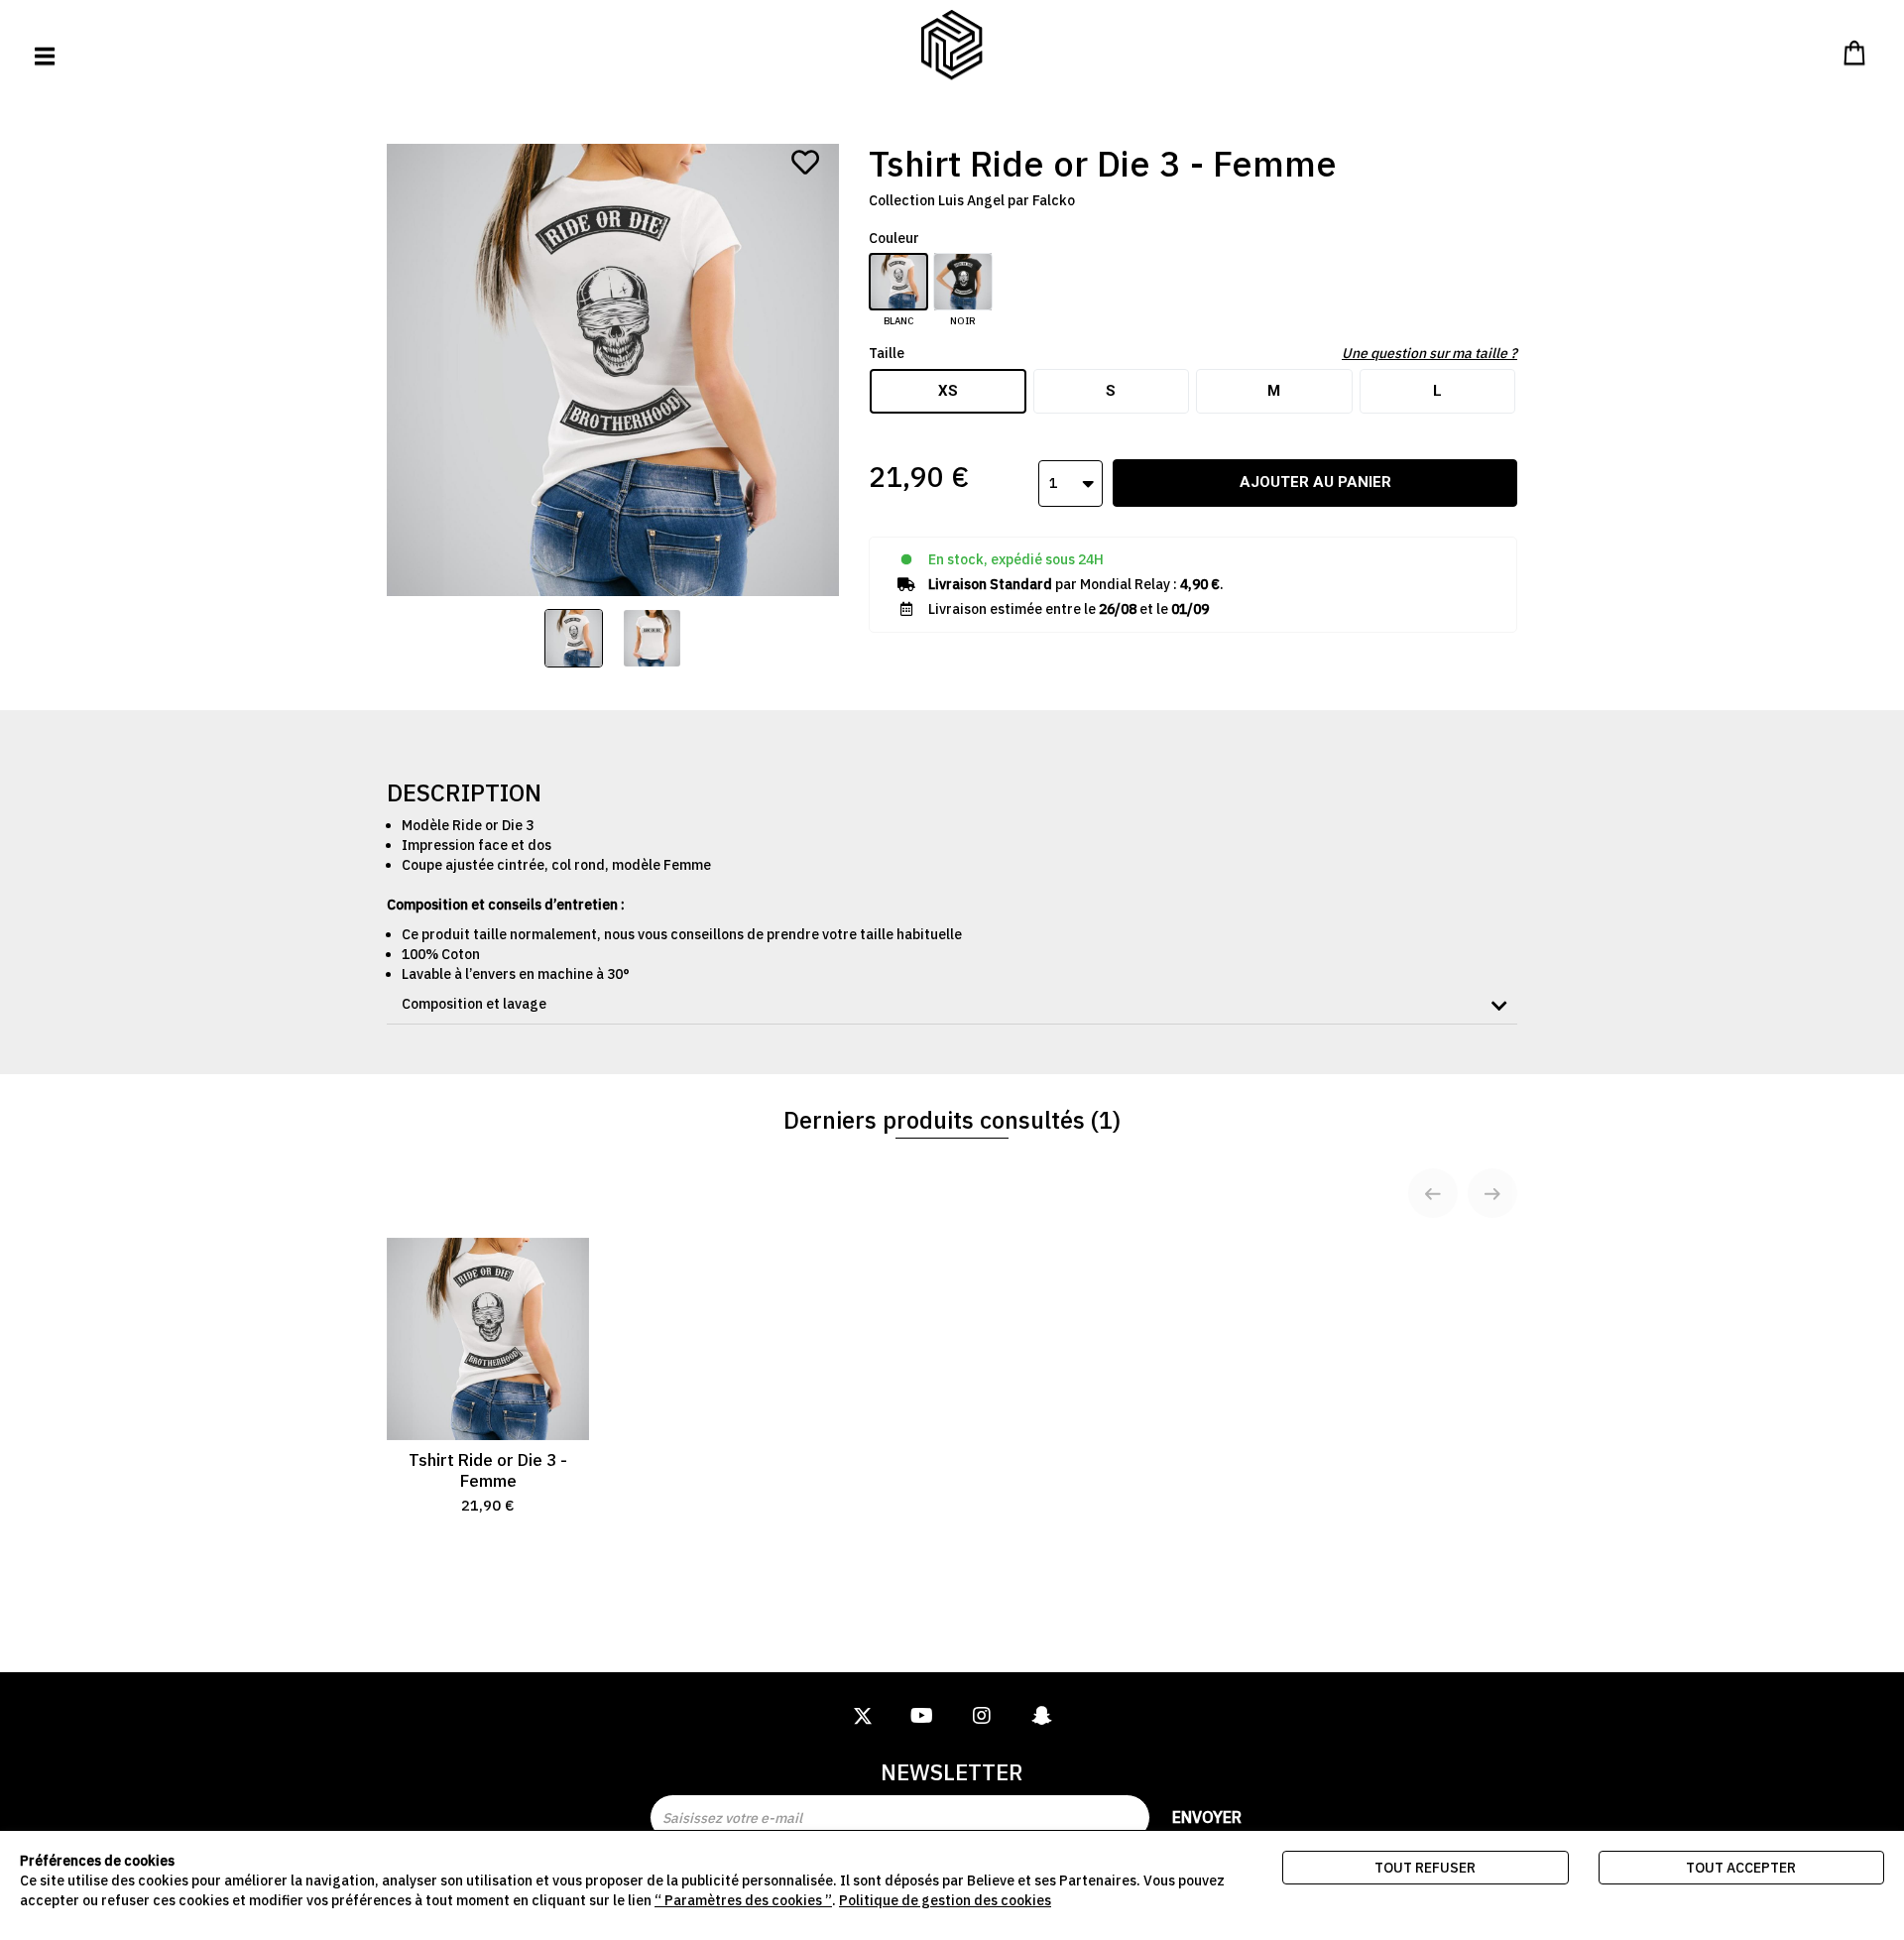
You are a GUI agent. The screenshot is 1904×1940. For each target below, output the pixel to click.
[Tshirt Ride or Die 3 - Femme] (574, 638)
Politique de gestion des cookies (945, 1900)
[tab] (952, 1004)
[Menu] (45, 56)
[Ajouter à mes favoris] (805, 163)
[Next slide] (1492, 1193)
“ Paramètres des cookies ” (743, 1900)
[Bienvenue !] (952, 45)
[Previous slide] (1433, 1193)
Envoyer (1207, 1817)
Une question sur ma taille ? (1429, 353)
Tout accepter (1741, 1868)
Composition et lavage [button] (474, 1004)
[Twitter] (863, 1716)
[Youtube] (922, 1716)
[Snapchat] (1041, 1716)
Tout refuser (1425, 1868)
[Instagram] (982, 1716)
